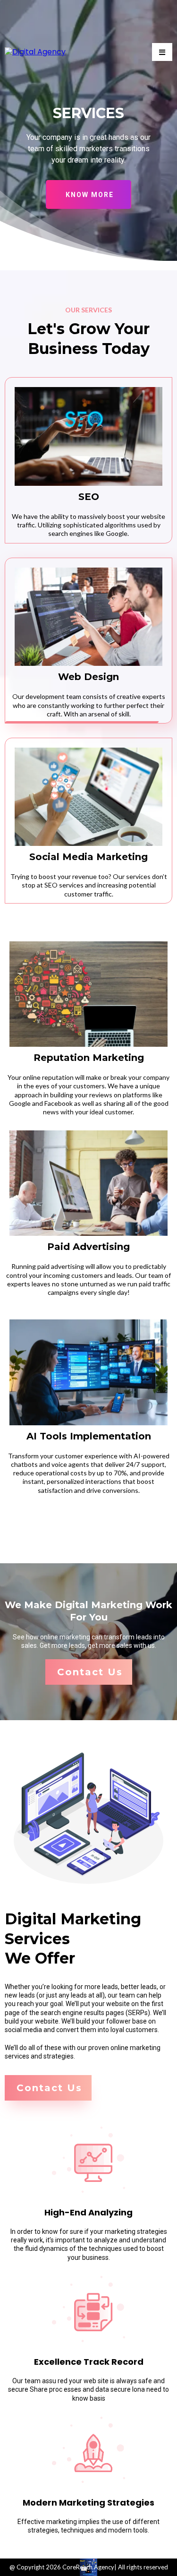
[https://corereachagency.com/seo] (88, 436)
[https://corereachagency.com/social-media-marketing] (88, 797)
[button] (162, 52)
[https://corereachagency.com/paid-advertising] (88, 1183)
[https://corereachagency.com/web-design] (88, 617)
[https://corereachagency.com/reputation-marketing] (88, 994)
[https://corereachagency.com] (35, 52)
